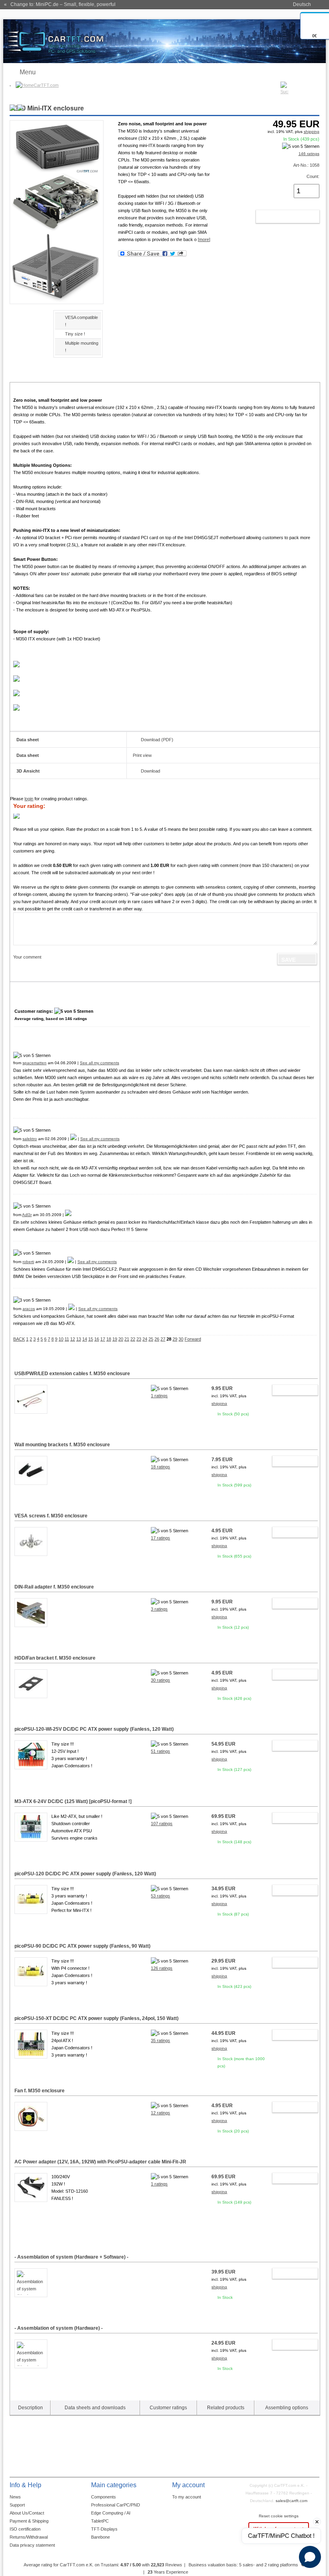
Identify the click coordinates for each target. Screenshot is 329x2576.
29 (175, 1339)
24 (145, 1339)
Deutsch (302, 4)
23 (139, 1339)
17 (103, 1339)
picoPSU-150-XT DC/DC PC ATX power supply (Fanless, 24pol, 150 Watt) (96, 2018)
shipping (312, 132)
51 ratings (160, 1751)
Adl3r (27, 1215)
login (29, 799)
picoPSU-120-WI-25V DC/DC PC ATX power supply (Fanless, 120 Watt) (94, 1729)
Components (104, 2497)
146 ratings (309, 154)
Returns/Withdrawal (29, 2537)
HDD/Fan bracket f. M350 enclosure (55, 1658)
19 (115, 1339)
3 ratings (159, 1609)
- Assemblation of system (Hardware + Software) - (71, 2257)
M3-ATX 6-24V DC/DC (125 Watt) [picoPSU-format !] (73, 1801)
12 (73, 1339)
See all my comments (100, 1063)
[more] (204, 239)
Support (17, 2505)
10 (61, 1339)
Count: (313, 176)
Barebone (101, 2537)
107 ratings (162, 1824)
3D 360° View (23, 327)
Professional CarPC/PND (116, 2505)
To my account (187, 2497)
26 (157, 1339)
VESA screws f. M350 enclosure (51, 1516)
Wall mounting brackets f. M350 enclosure (62, 1445)
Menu (28, 72)
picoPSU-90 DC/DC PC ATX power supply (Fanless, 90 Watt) (82, 1946)
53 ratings (160, 1896)
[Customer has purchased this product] (73, 1139)
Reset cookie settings (279, 2516)
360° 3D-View (31, 1776)
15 (91, 1339)
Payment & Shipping (29, 2521)
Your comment (27, 957)
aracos (29, 1309)
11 (67, 1339)
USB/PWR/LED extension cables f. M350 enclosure (72, 1374)
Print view (142, 755)
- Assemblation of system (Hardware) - (59, 2328)
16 (97, 1339)
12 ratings (160, 2113)
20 (121, 1339)
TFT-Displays (104, 2529)
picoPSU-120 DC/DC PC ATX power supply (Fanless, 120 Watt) (85, 1874)
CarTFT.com (46, 85)
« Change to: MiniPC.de (60, 4)
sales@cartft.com (291, 2501)
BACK (19, 1339)
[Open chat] (310, 2557)
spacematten (35, 1063)
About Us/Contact (27, 2513)
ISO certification (25, 2529)
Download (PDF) (157, 740)
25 (151, 1339)
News (15, 2497)
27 (163, 1339)
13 (79, 1339)
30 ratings (160, 1680)
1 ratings (159, 1396)
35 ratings (160, 2040)
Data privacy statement (32, 2545)
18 (109, 1339)
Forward (193, 1339)
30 (181, 1339)
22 (133, 1339)
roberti (28, 1262)
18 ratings (160, 1467)
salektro (30, 1139)
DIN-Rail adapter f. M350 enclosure (54, 1587)
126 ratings (162, 1968)
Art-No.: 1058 (306, 165)
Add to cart (279, 217)
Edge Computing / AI (111, 2513)
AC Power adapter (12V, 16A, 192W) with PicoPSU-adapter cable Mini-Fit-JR (100, 2162)
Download (150, 771)
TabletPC (100, 2521)
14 (85, 1339)
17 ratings (160, 1538)
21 (127, 1339)
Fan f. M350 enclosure (40, 2091)
